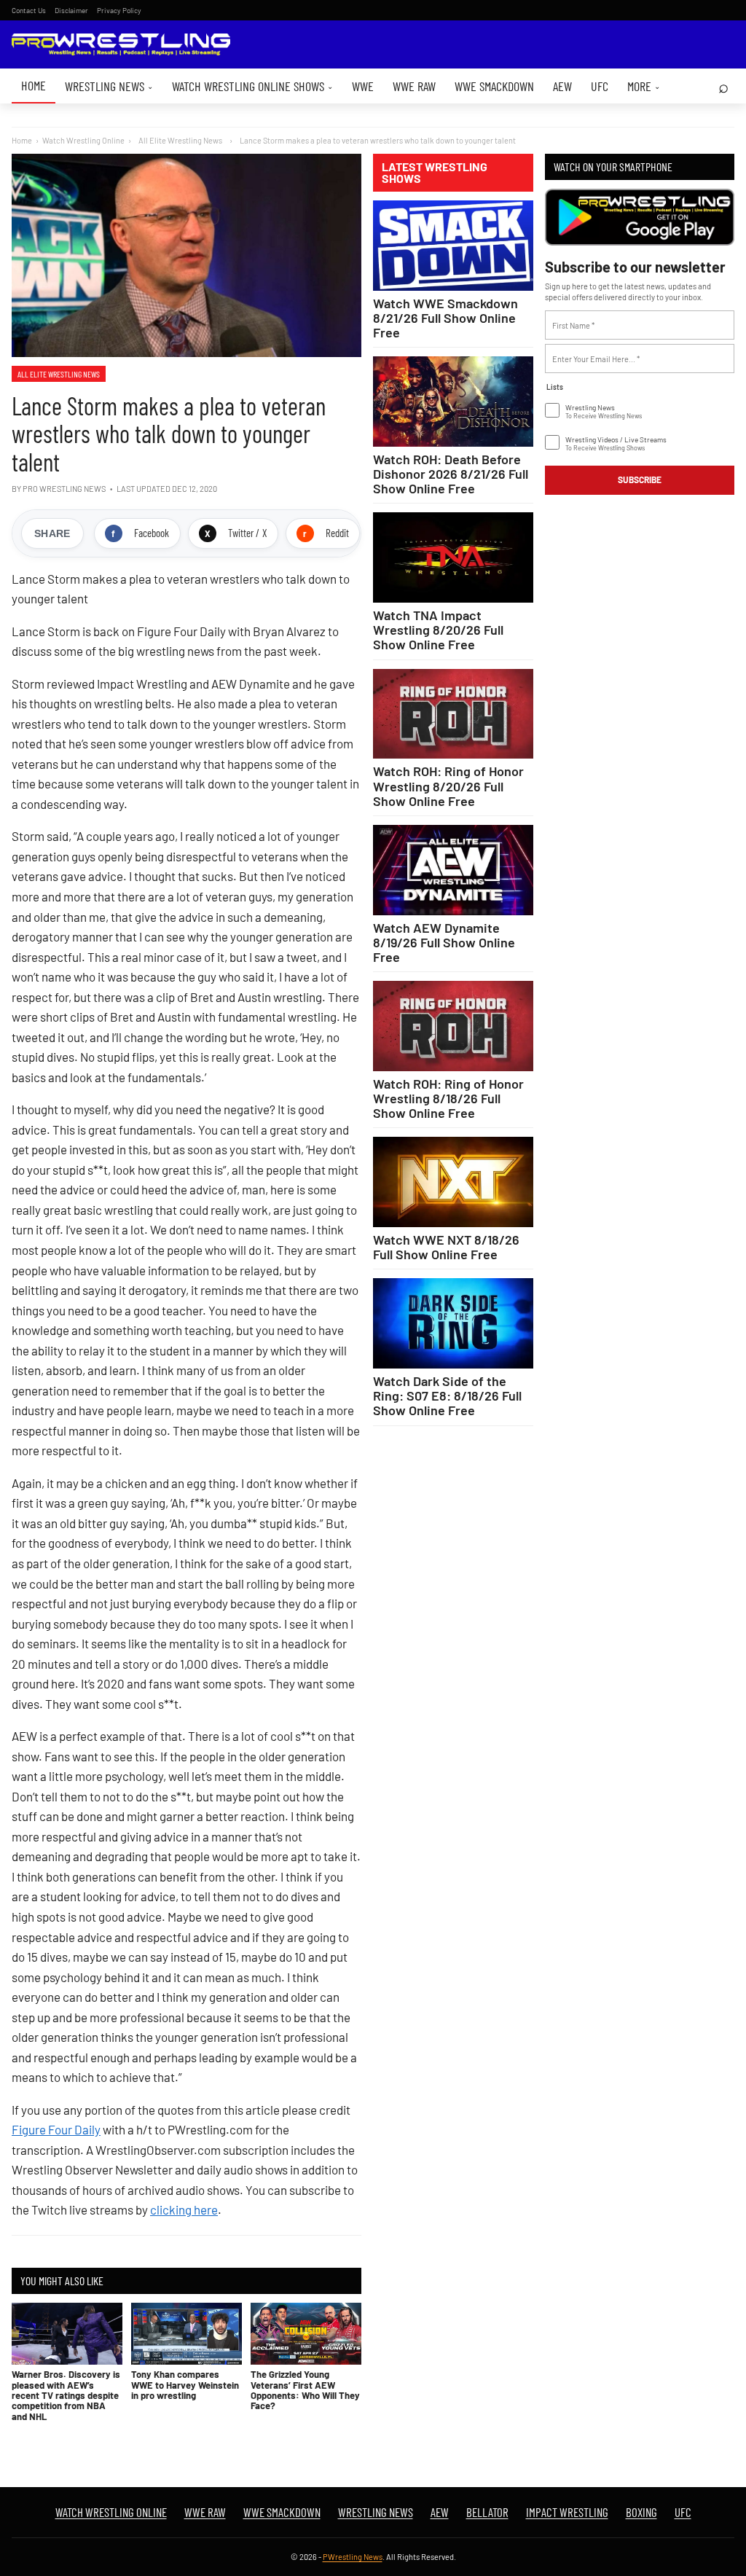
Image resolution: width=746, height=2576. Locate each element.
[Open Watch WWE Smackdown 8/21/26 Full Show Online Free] (453, 246)
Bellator (487, 2512)
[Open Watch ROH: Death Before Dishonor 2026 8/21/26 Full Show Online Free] (453, 402)
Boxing (641, 2512)
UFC (600, 86)
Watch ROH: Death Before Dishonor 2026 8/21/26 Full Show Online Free (451, 474)
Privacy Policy (119, 10)
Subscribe (640, 479)
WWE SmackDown (494, 86)
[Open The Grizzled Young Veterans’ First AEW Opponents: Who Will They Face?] (306, 2334)
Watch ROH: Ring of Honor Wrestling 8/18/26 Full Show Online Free (448, 1098)
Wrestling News (109, 86)
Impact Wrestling (567, 2512)
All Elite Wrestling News (59, 374)
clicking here (184, 2209)
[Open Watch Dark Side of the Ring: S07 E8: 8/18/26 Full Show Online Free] (453, 1323)
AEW (562, 86)
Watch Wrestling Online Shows (252, 86)
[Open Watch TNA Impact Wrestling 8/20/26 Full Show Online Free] (453, 557)
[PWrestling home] (121, 45)
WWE (363, 86)
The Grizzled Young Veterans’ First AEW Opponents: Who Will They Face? (305, 2390)
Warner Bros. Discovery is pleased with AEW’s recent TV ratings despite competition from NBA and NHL (66, 2395)
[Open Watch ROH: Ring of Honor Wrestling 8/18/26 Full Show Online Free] (453, 1026)
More (644, 86)
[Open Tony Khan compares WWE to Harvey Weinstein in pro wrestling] (186, 2334)
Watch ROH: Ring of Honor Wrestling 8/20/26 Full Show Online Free (448, 786)
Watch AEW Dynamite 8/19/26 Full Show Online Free (444, 942)
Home (34, 85)
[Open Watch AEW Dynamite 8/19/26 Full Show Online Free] (453, 870)
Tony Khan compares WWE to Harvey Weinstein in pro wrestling (185, 2385)
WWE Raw (414, 86)
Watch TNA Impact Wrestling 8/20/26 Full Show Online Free (438, 630)
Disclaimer (71, 10)
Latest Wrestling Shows (435, 173)
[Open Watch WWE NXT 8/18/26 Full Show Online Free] (453, 1182)
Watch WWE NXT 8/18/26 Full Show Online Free (446, 1247)
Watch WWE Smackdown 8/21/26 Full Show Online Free (445, 318)
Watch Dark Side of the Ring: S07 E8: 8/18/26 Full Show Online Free (447, 1395)
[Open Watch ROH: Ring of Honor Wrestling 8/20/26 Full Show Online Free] (453, 714)
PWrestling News (353, 2557)
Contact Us (29, 10)
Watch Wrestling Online (83, 140)
